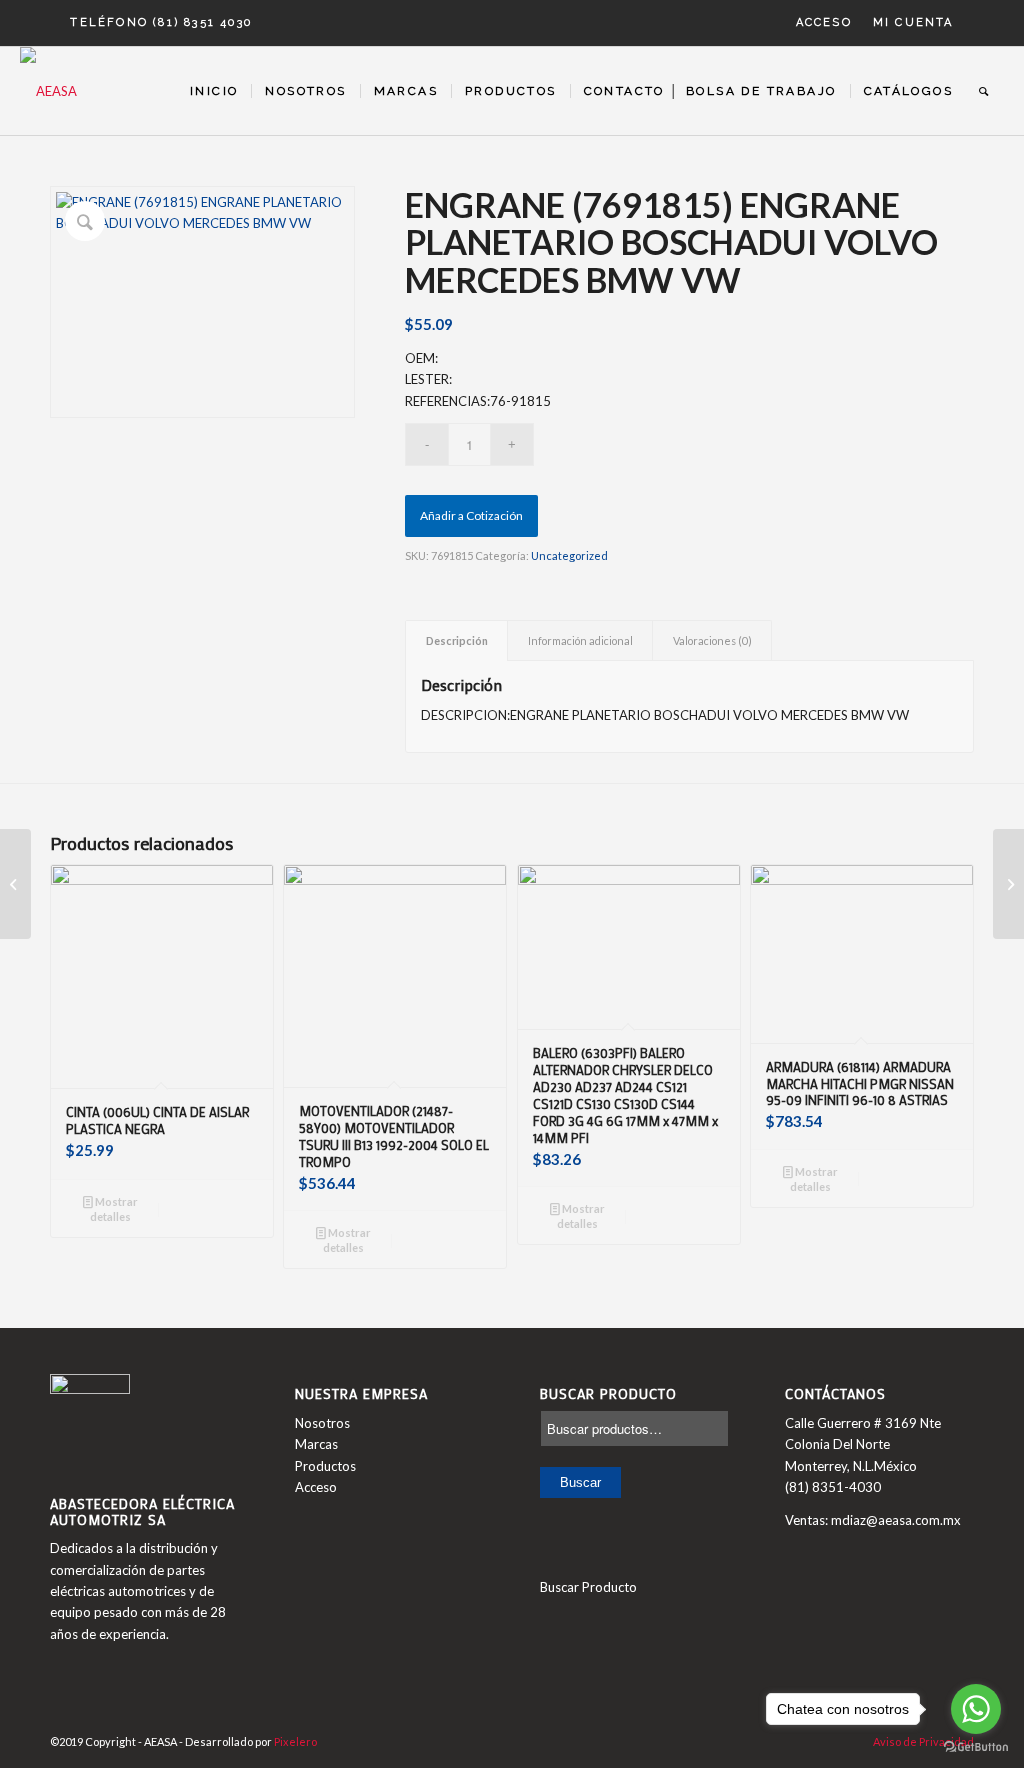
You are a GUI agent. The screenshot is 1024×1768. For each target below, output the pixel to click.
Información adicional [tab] (580, 640)
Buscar (580, 1482)
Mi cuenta (913, 22)
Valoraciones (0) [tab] (712, 640)
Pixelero (295, 1741)
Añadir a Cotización (471, 515)
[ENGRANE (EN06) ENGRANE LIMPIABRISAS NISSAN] (15, 884)
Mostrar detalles (114, 1209)
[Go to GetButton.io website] (976, 1747)
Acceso (824, 22)
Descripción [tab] (457, 640)
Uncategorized (569, 555)
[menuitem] (824, 23)
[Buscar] (984, 91)
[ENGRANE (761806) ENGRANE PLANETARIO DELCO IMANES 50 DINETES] (1008, 884)
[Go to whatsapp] (976, 1709)
